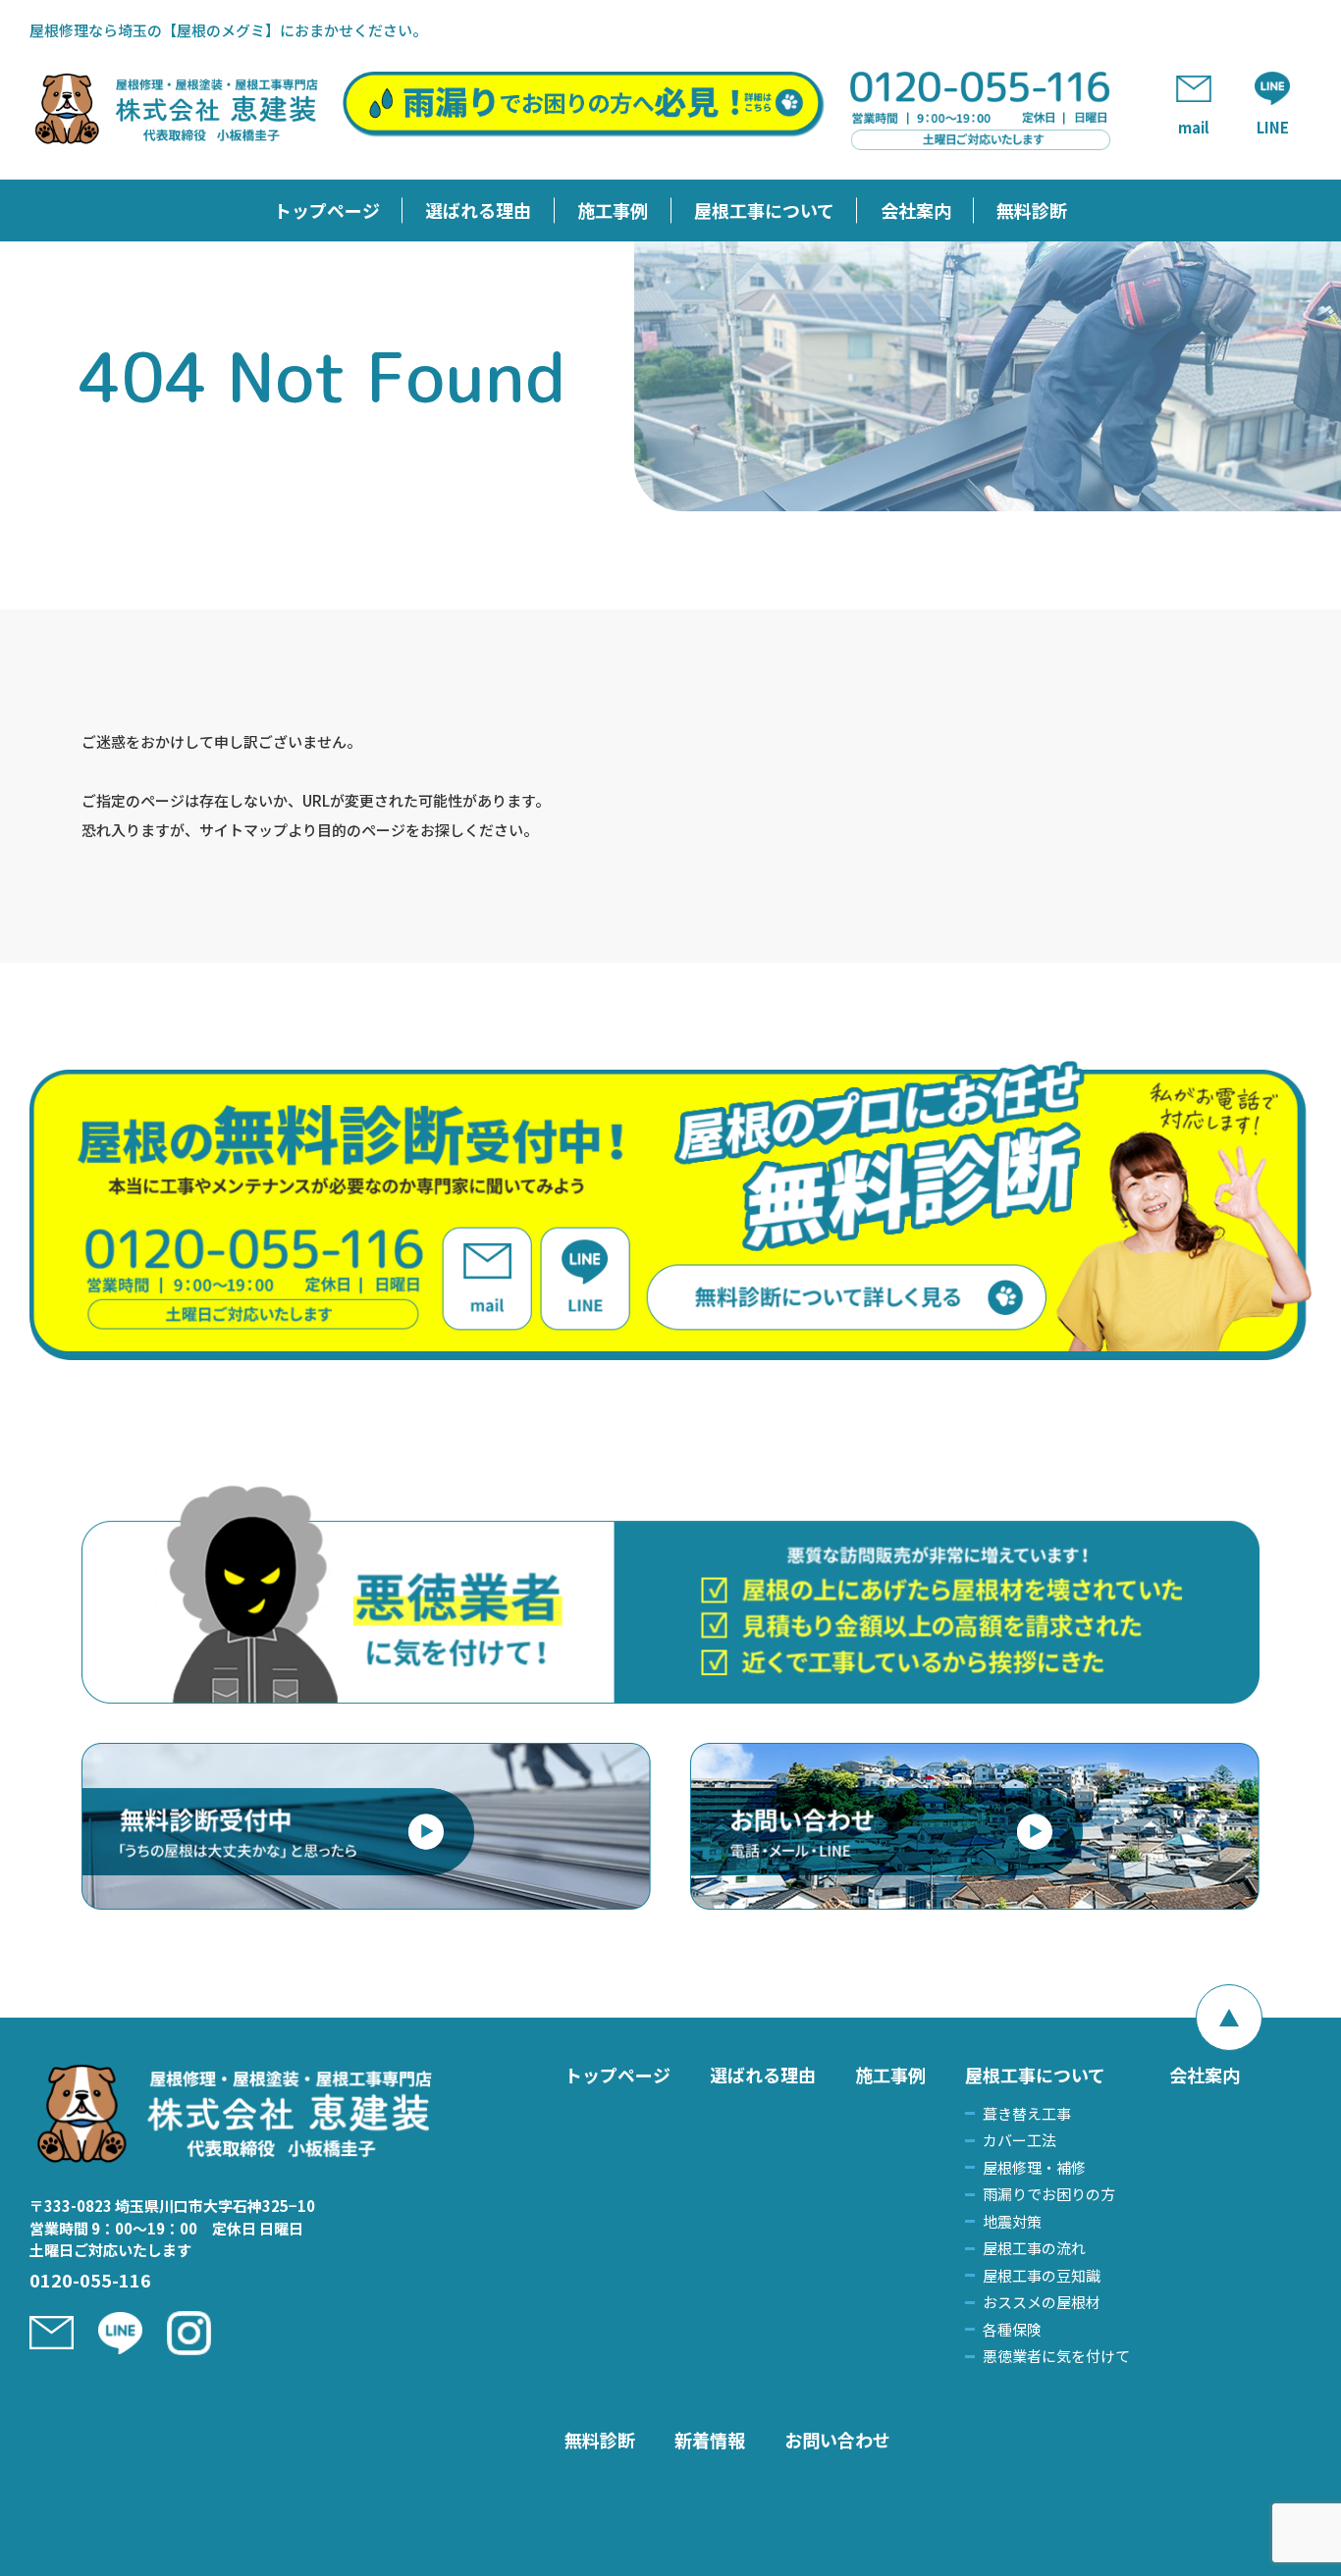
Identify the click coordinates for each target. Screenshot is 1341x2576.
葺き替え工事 (1027, 2113)
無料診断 (1032, 210)
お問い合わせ (837, 2440)
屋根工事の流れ (1034, 2248)
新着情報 (710, 2440)
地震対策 (1012, 2221)
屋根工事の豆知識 (1042, 2275)
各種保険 (1012, 2329)
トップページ (327, 210)
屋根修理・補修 (1034, 2167)
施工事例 (613, 210)
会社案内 (916, 210)
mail (1194, 127)
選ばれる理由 (478, 210)
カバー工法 (1019, 2140)
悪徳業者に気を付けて (1056, 2356)
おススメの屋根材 (1042, 2302)
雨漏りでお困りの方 (1049, 2194)
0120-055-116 (90, 2280)
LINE (1273, 127)
